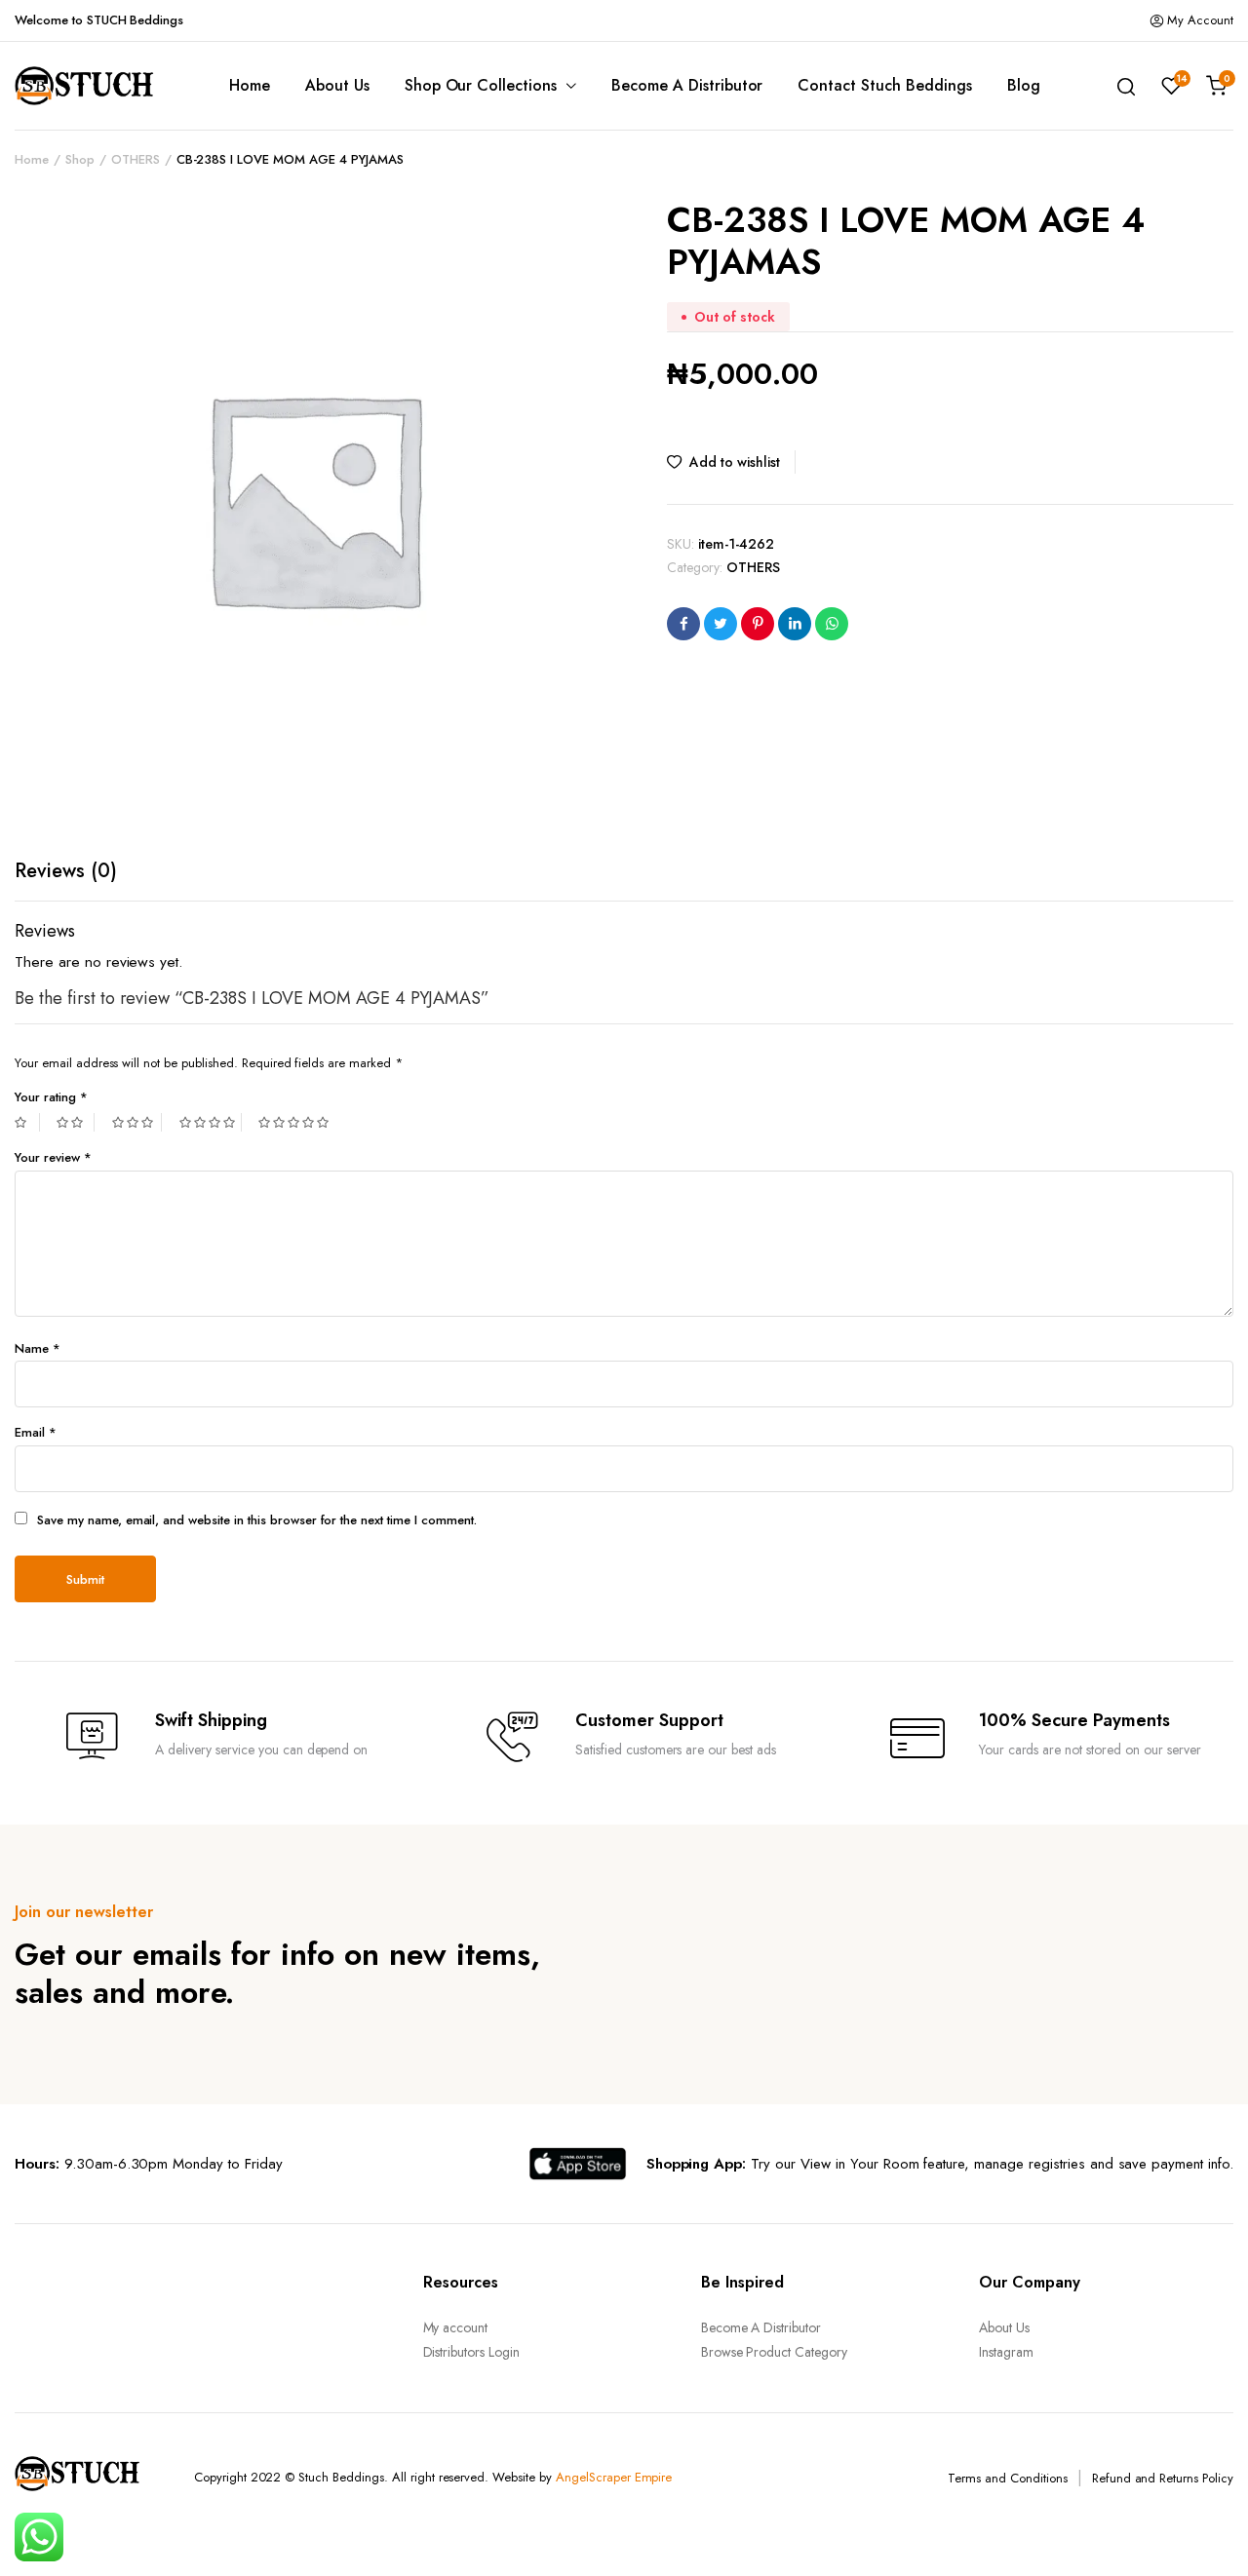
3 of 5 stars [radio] (137, 1122)
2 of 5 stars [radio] (75, 1122)
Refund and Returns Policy (1163, 2478)
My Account (1200, 20)
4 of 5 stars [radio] (211, 1122)
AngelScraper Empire (614, 2477)
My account (456, 2327)
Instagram (1006, 2352)
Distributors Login (471, 2352)
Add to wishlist (735, 462)
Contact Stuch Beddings (884, 85)
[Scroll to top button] (1204, 2532)
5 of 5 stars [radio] (296, 1122)
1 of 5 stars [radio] (27, 1122)
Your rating (51, 1097)
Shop (80, 159)
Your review (53, 1157)
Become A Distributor (687, 85)
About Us (337, 85)
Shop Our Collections (481, 85)
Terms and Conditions (1007, 2478)
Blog (1024, 85)
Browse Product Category (774, 2352)
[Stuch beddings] (93, 86)
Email (36, 1432)
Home (250, 85)
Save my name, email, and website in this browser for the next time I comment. (257, 1520)
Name (38, 1348)
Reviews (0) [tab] (66, 871)
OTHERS (136, 159)
